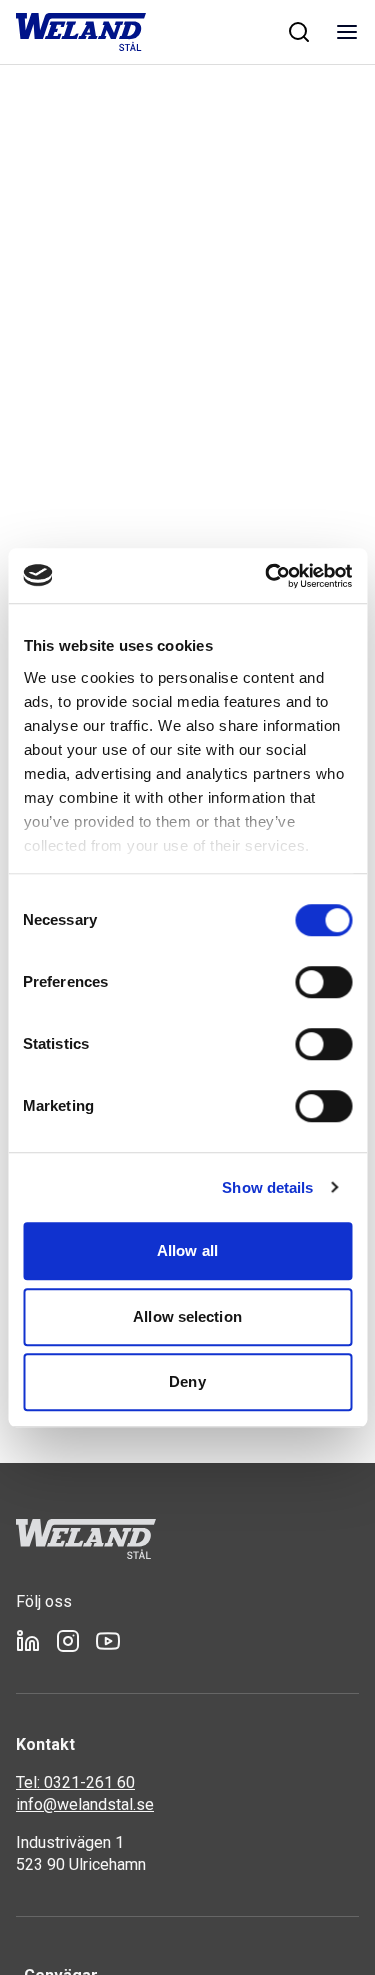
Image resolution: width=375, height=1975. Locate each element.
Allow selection (187, 1316)
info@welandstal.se (85, 1804)
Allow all (187, 1250)
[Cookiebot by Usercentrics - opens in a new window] (267, 576)
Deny (187, 1381)
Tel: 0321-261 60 (75, 1782)
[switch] (323, 982)
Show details (267, 1187)
